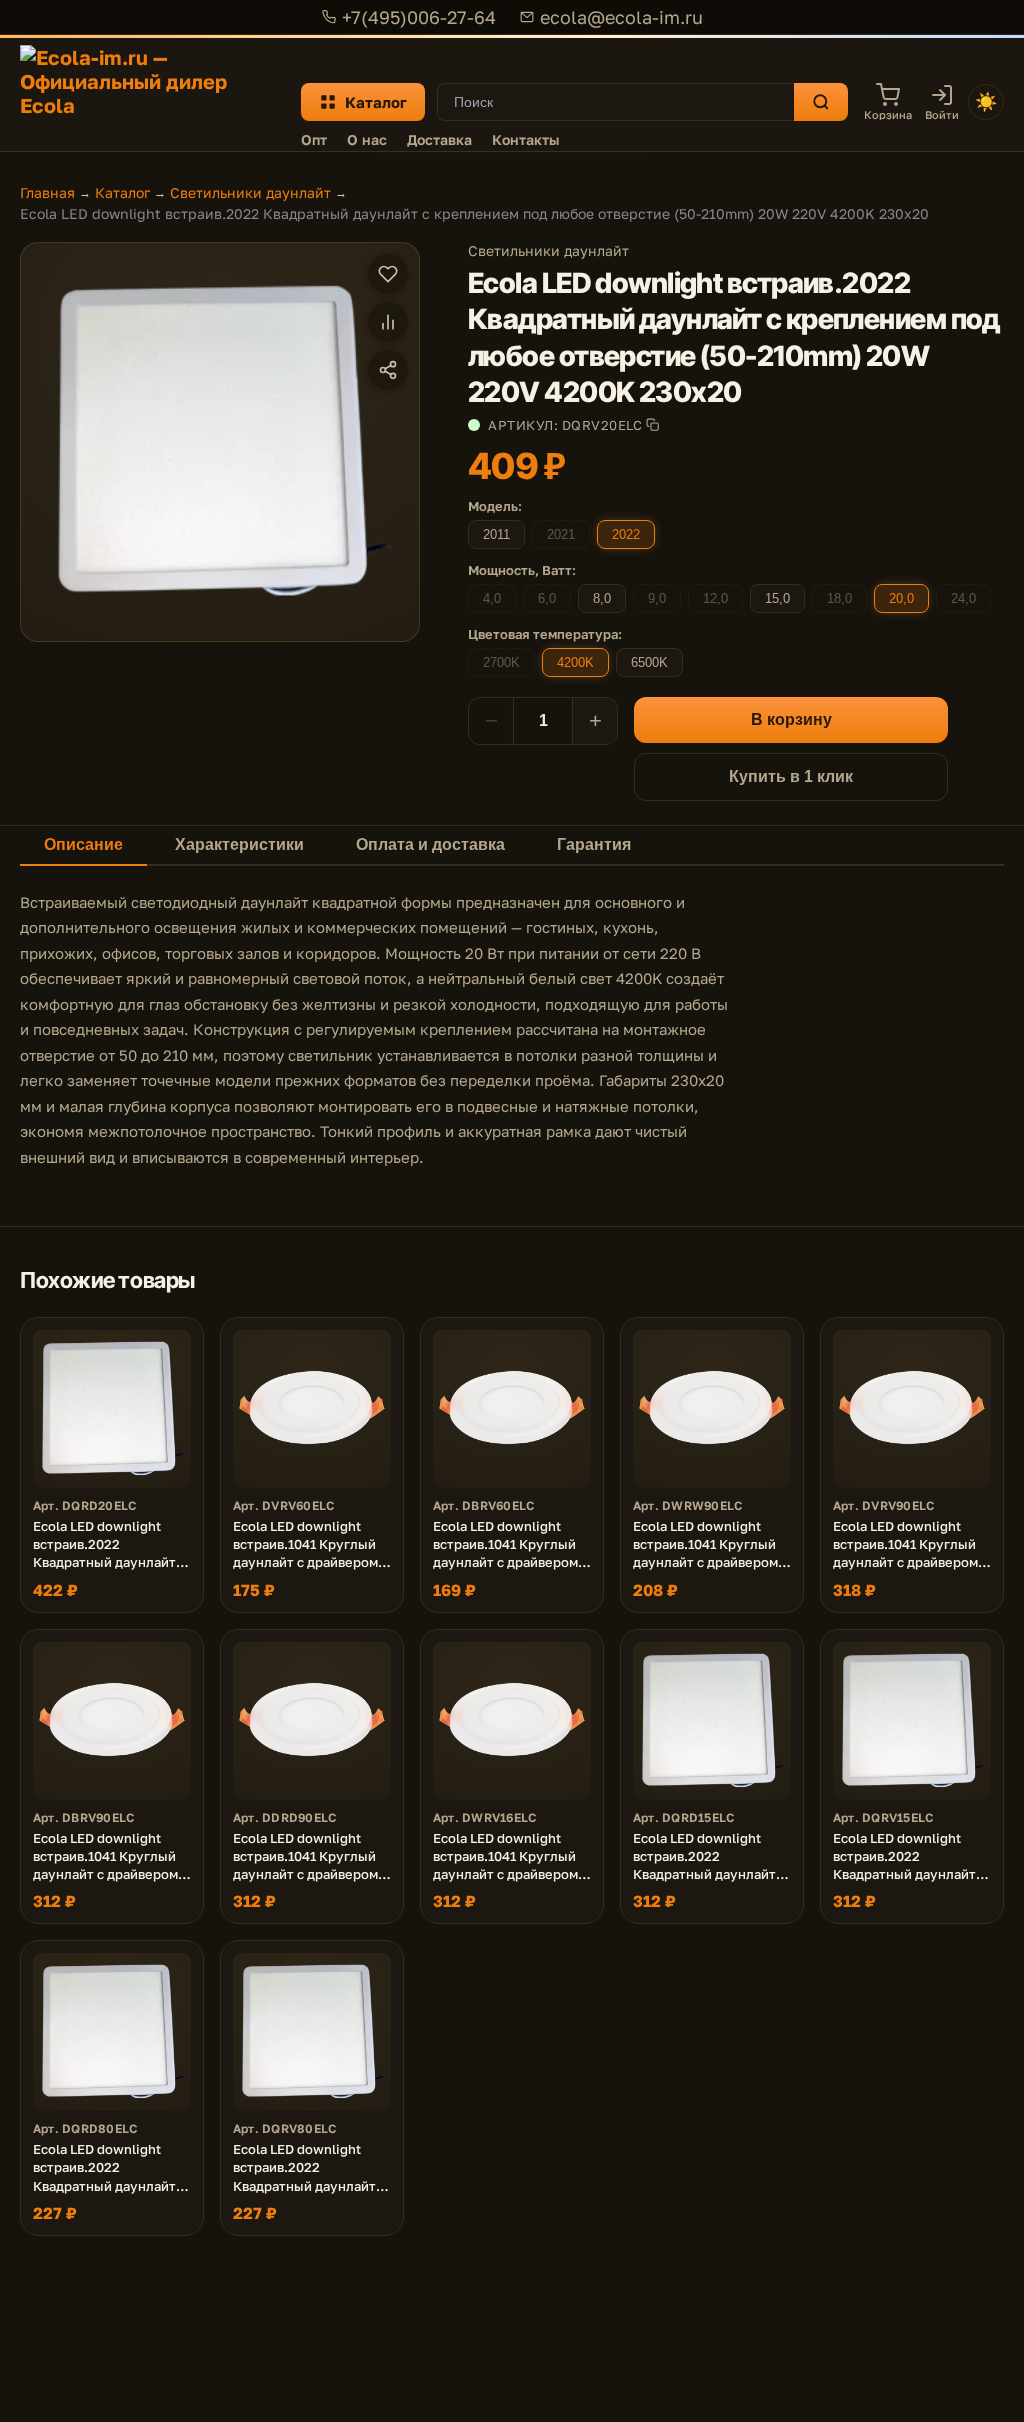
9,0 (657, 598)
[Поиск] (821, 102)
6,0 (547, 598)
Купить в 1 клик (791, 776)
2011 (496, 534)
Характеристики (239, 844)
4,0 (492, 598)
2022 (626, 534)
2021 (561, 534)
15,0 (777, 598)
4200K (575, 662)
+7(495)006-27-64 (419, 17)
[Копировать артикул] (652, 424)
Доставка (439, 139)
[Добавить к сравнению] (388, 322)
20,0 (901, 598)
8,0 (602, 598)
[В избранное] (388, 274)
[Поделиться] (388, 370)
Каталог (376, 102)
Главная (47, 192)
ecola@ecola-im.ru (621, 17)
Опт (314, 139)
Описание (83, 844)
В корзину (791, 719)
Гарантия (594, 844)
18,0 (839, 598)
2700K (501, 662)
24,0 (963, 598)
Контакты (525, 139)
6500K (649, 662)
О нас (367, 139)
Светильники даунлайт (250, 192)
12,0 (715, 598)
